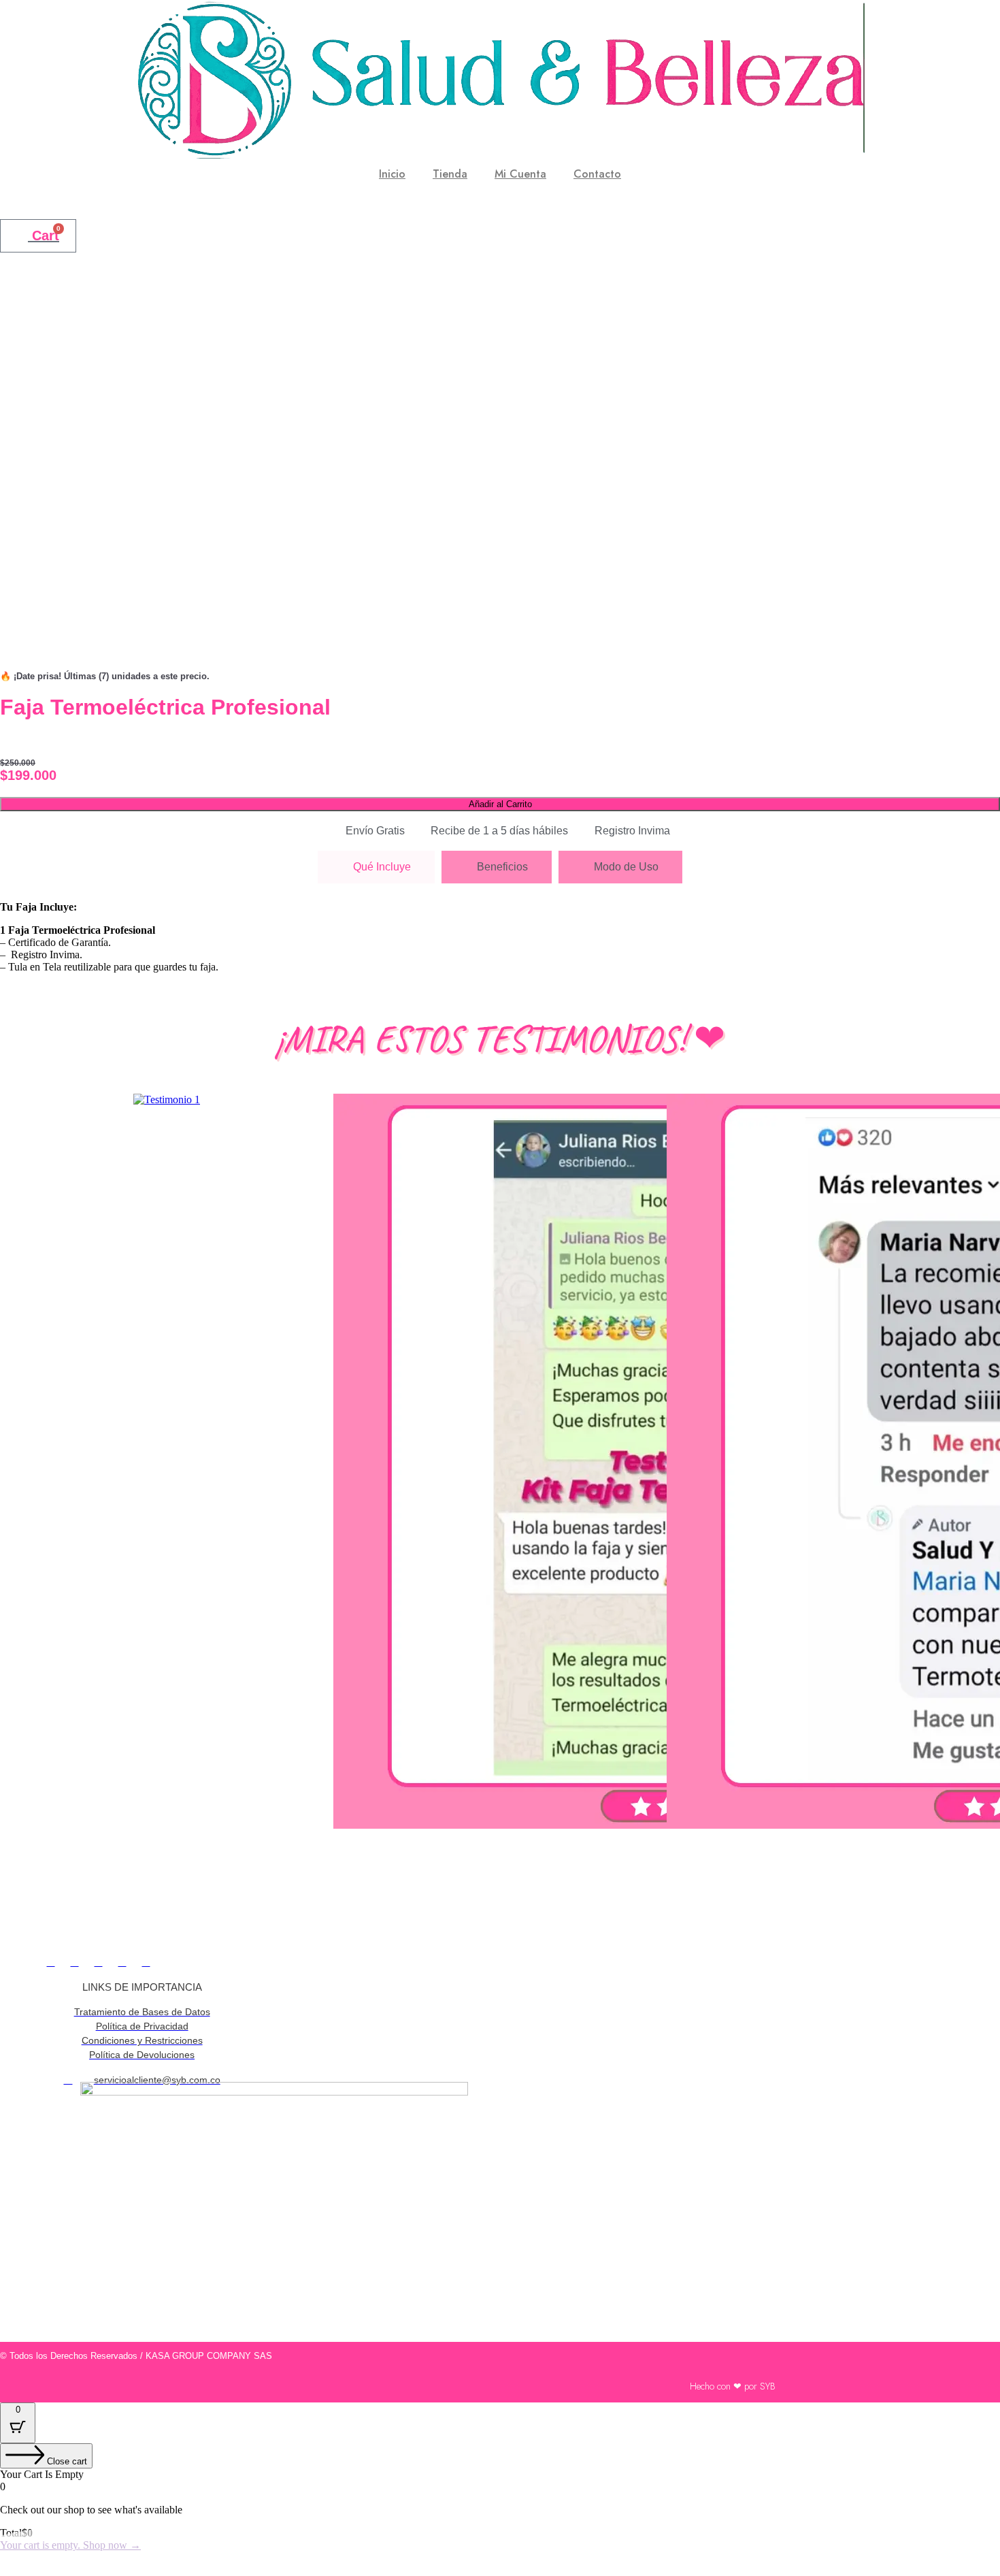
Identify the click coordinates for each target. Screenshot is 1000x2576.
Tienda (450, 174)
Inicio (392, 174)
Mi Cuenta (520, 174)
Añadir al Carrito (500, 804)
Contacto (597, 174)
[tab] (376, 867)
